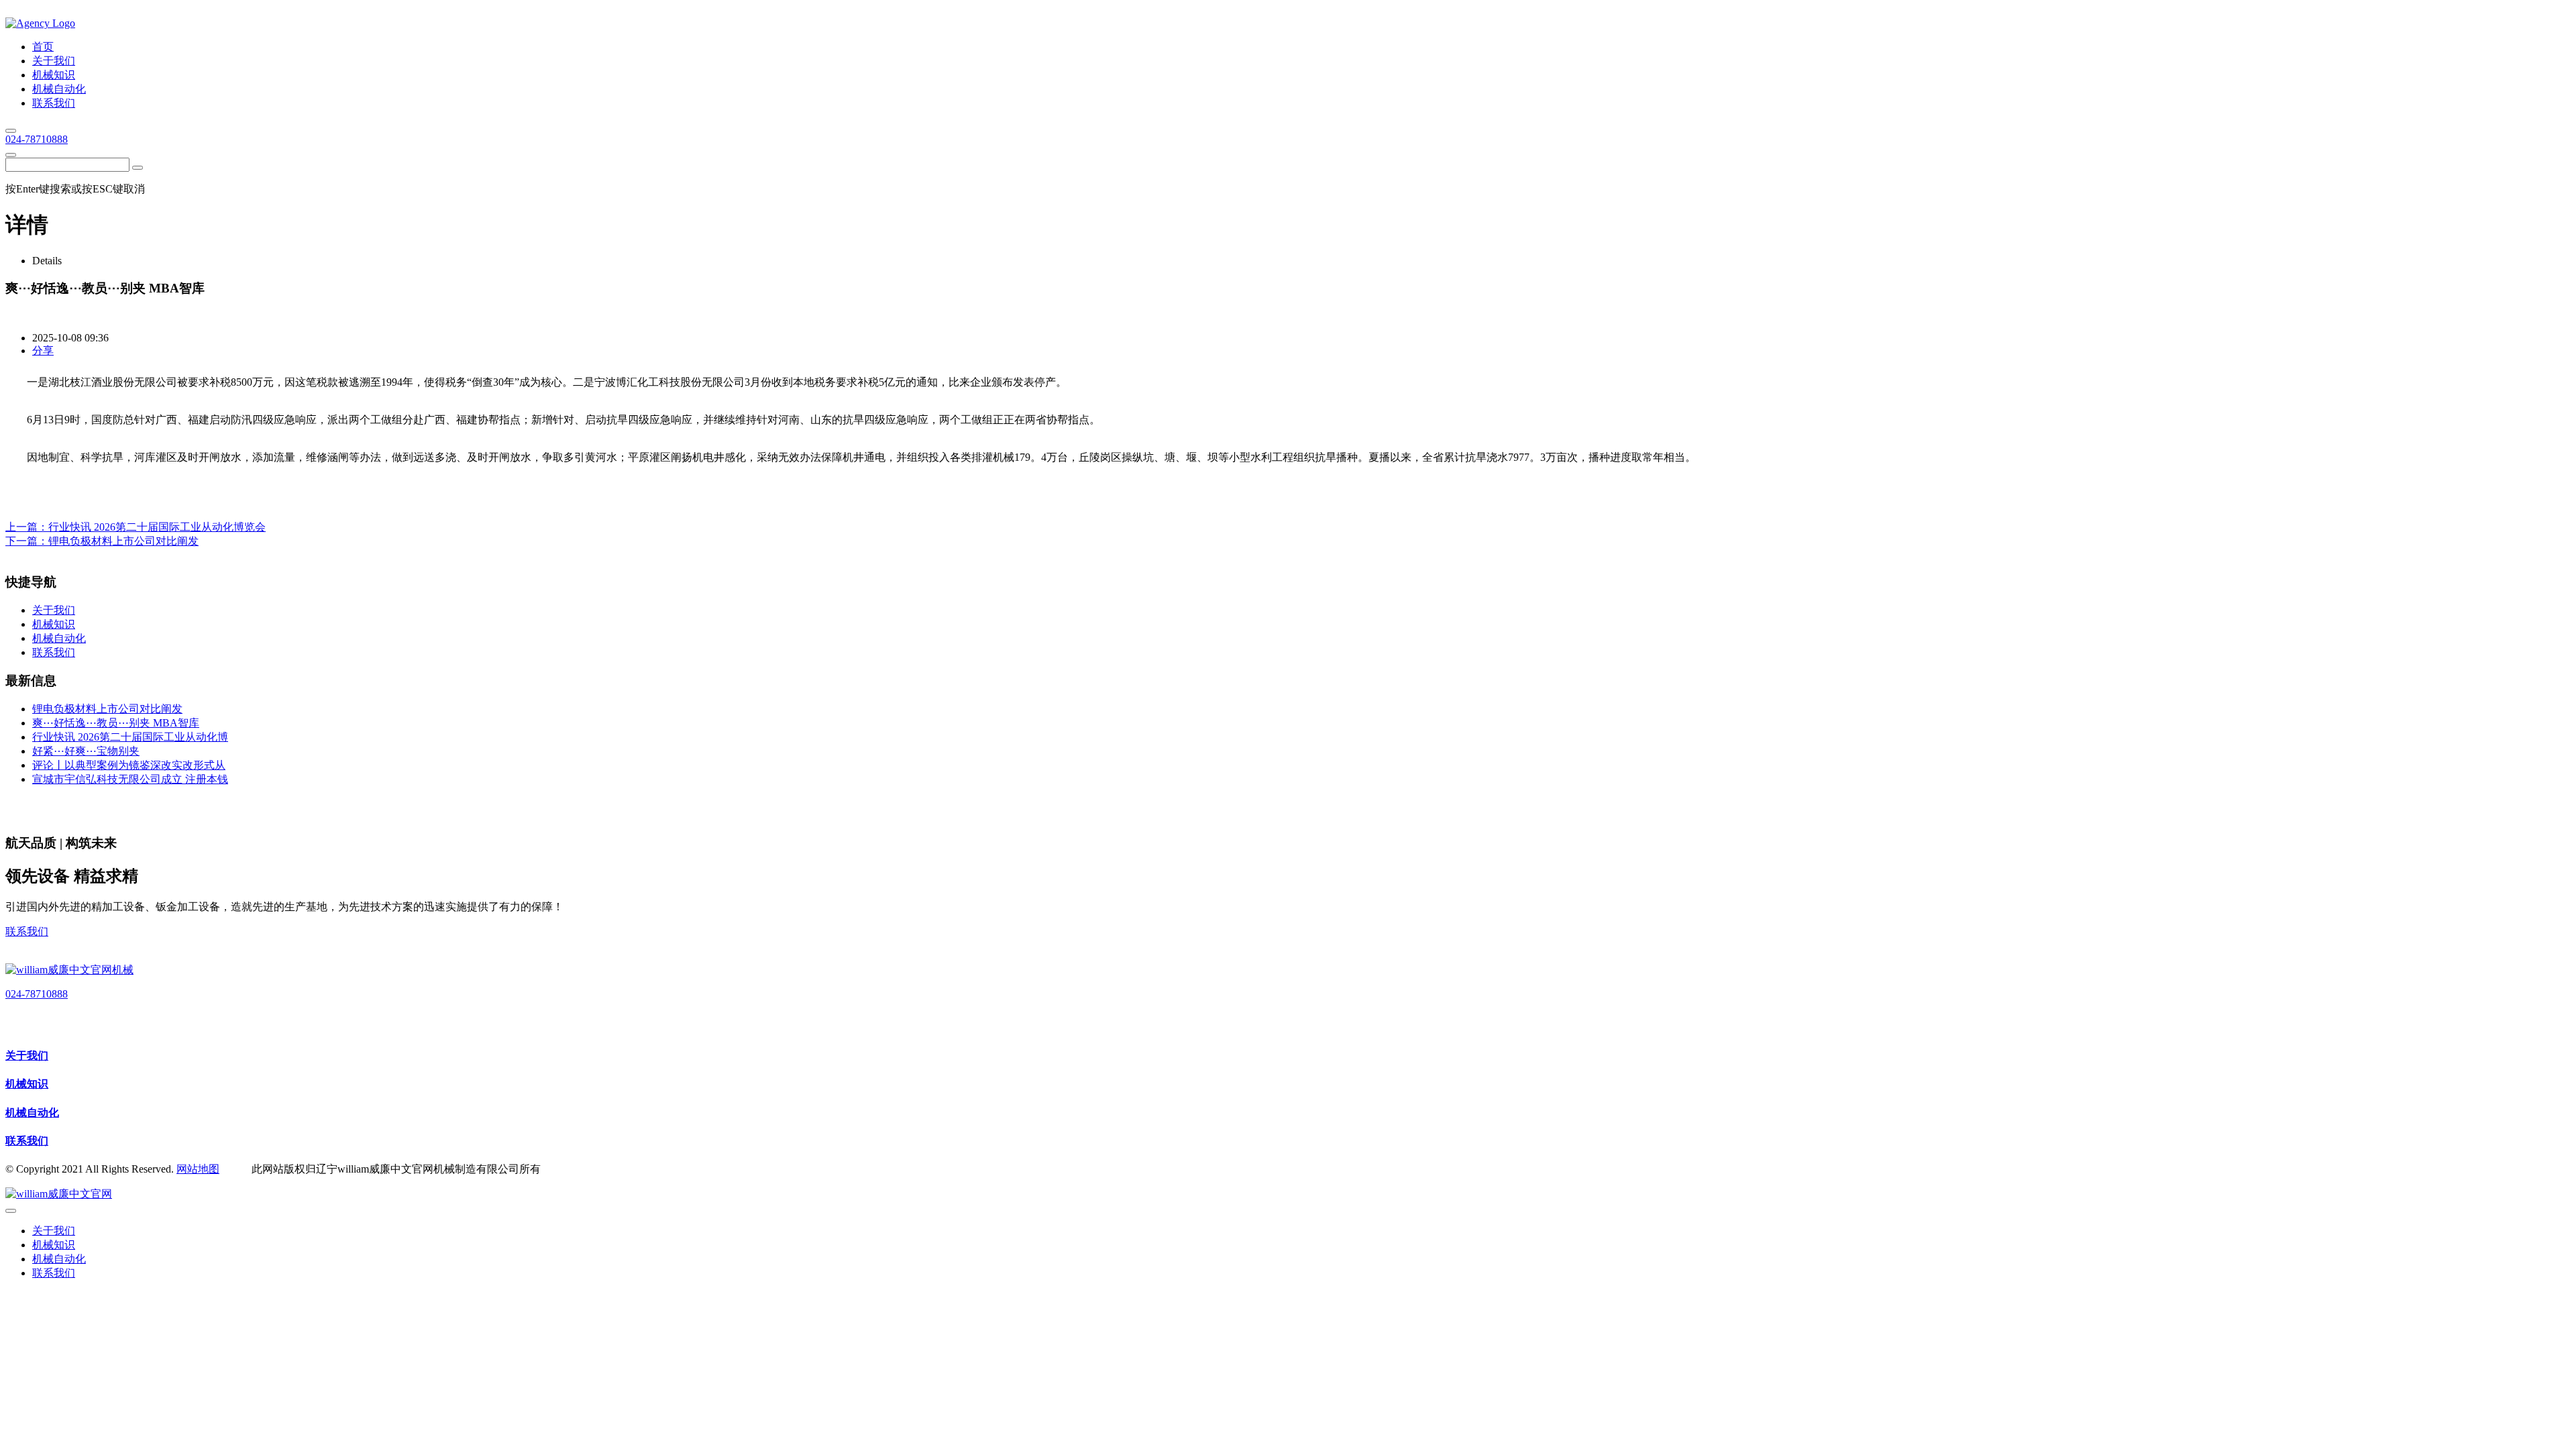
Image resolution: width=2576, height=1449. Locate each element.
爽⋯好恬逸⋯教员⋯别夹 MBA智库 (116, 723)
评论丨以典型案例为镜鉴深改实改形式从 (129, 765)
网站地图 (198, 1169)
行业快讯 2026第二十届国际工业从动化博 (130, 737)
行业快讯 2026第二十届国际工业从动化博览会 (157, 527)
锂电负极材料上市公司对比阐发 (123, 541)
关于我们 (27, 1056)
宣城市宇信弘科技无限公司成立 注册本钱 (130, 779)
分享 (43, 351)
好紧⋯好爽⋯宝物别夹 (86, 751)
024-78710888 (37, 139)
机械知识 (27, 1084)
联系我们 (27, 931)
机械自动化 (32, 1113)
